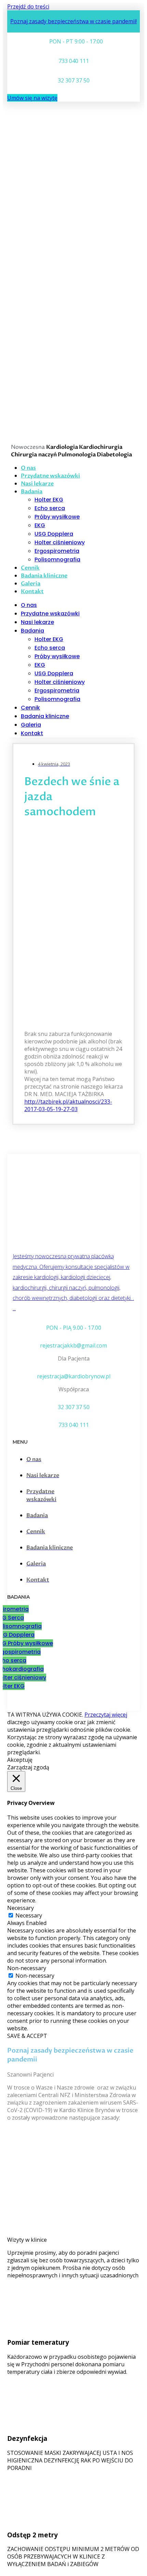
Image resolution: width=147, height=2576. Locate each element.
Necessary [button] (21, 1908)
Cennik (30, 708)
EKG (40, 525)
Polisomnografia (57, 560)
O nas (29, 605)
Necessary (29, 1915)
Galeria (31, 725)
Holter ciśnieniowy (60, 542)
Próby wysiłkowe (57, 517)
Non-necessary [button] (27, 1968)
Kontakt (32, 591)
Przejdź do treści (28, 6)
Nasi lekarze (37, 622)
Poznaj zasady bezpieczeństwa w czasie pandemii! (73, 21)
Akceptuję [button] (20, 1760)
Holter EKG (49, 500)
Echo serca (50, 508)
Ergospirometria (57, 551)
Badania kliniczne (44, 576)
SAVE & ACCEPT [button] (27, 2036)
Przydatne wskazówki (50, 614)
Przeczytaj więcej (106, 1715)
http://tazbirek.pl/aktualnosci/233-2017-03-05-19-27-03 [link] (68, 1105)
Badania (32, 492)
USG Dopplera (54, 534)
